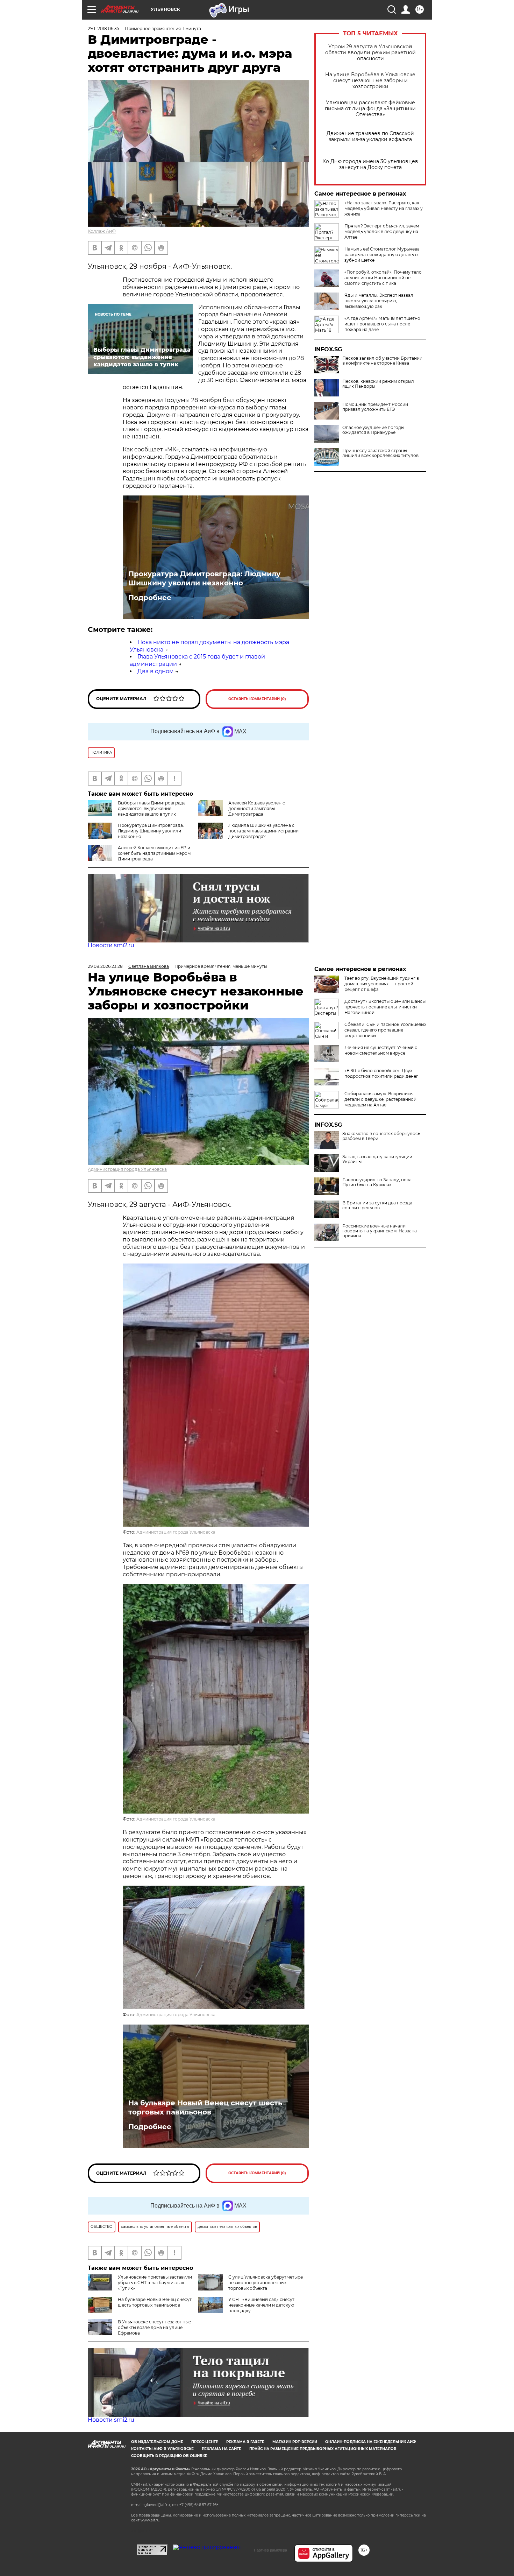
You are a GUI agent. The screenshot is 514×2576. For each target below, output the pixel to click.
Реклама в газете (245, 2442)
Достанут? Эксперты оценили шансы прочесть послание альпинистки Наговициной (385, 1007)
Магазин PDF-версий (295, 2442)
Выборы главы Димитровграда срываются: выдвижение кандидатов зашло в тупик (152, 808)
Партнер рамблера (270, 2550)
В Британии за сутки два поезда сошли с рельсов (377, 1205)
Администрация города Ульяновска (127, 1169)
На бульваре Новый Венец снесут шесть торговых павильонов (205, 2107)
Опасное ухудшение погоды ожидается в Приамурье (373, 430)
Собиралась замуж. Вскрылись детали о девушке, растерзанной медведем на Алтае (380, 1099)
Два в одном (156, 671)
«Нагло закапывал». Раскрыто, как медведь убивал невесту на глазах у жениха (384, 208)
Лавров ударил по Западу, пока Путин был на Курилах (377, 1182)
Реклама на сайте (222, 2449)
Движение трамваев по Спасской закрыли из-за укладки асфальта (370, 136)
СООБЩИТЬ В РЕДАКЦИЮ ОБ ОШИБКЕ (169, 2456)
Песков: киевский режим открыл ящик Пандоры (378, 384)
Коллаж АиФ (102, 231)
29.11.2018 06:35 (103, 29)
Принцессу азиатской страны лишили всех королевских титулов (380, 453)
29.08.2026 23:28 (105, 966)
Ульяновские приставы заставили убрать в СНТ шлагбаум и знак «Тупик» (155, 2283)
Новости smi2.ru (111, 945)
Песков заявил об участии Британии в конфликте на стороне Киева (382, 361)
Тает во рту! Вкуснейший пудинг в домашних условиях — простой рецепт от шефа (382, 984)
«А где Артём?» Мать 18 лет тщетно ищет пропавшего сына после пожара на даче (382, 324)
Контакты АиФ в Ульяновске (162, 2449)
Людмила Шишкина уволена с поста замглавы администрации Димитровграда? (263, 831)
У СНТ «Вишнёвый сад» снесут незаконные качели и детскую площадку (261, 2305)
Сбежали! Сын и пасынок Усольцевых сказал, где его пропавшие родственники (385, 1030)
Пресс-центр (205, 2442)
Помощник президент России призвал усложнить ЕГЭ (375, 407)
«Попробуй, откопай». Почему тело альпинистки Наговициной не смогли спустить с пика (383, 278)
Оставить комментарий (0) (257, 699)
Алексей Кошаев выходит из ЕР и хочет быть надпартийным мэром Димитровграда (154, 853)
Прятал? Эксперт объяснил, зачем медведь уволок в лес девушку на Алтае (382, 231)
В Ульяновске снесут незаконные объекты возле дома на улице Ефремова (154, 2327)
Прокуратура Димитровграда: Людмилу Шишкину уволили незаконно (204, 578)
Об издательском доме (157, 2442)
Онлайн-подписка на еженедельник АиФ (371, 2442)
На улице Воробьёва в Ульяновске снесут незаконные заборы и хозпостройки (370, 81)
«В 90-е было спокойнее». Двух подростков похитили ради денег (381, 1073)
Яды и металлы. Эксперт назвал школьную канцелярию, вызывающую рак (379, 301)
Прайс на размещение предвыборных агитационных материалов (323, 2449)
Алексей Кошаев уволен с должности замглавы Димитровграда (257, 808)
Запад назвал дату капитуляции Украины (377, 1159)
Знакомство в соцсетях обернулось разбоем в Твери (381, 1136)
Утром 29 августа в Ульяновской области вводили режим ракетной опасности (370, 53)
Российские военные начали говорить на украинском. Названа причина (380, 1231)
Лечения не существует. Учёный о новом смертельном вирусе (381, 1050)
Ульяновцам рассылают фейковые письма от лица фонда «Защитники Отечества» (370, 109)
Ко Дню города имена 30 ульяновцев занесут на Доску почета (370, 164)
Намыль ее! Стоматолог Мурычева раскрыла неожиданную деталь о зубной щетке (382, 255)
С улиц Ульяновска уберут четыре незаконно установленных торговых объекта (266, 2283)
